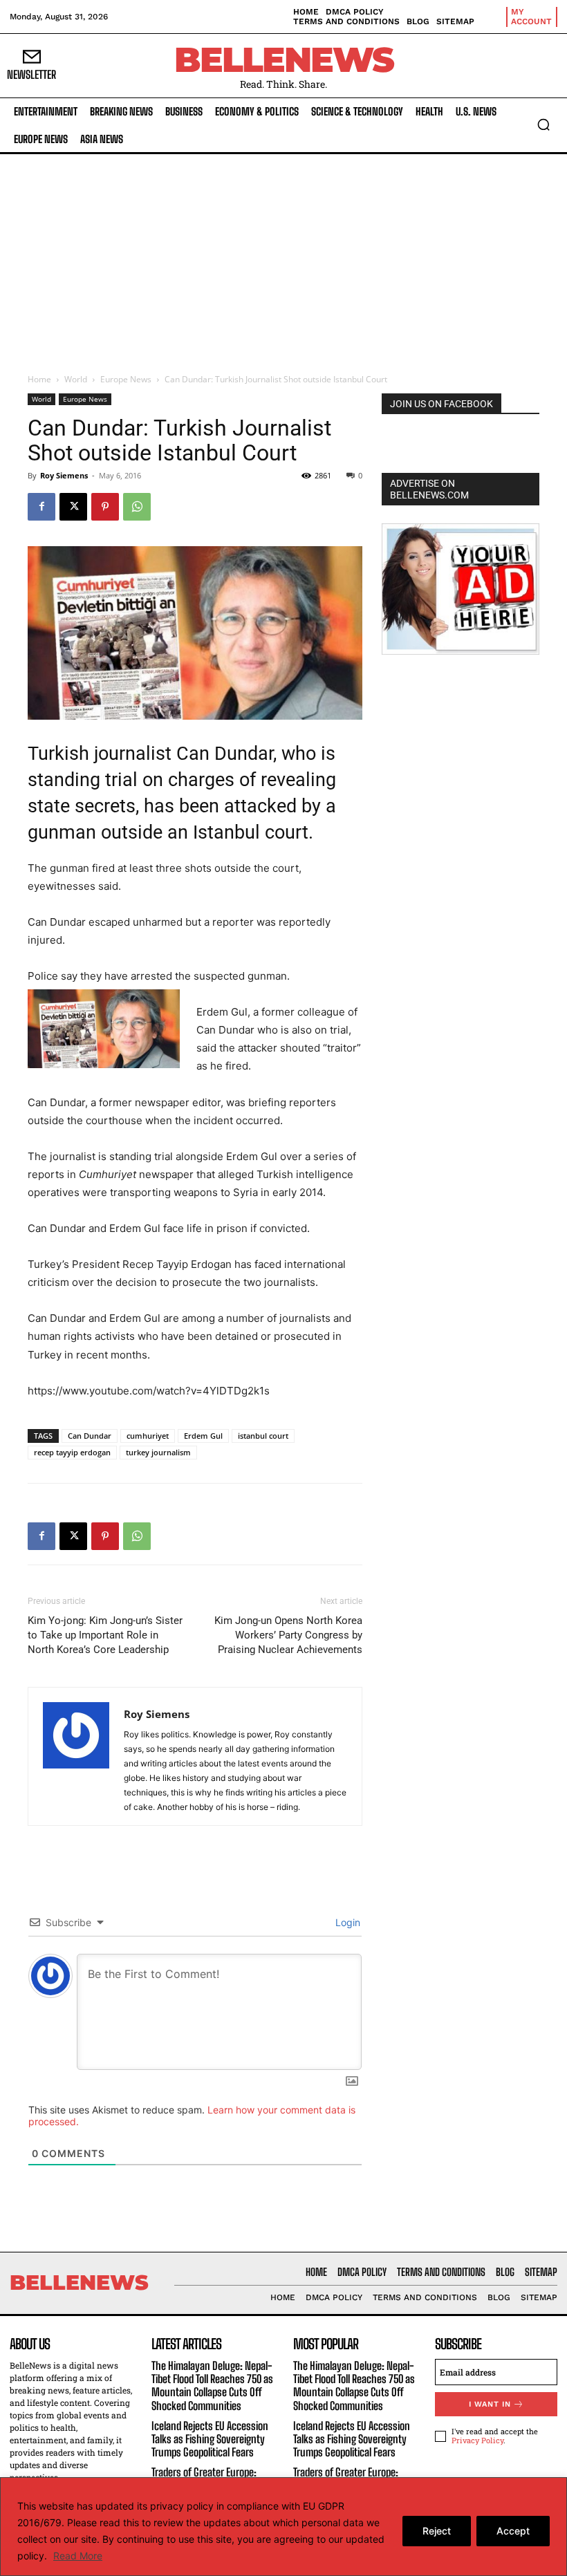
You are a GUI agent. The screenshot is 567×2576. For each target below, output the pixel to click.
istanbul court (263, 1436)
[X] (73, 507)
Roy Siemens (64, 475)
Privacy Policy (477, 2440)
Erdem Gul (203, 1436)
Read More (78, 2556)
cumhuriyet (148, 1436)
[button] (543, 124)
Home (39, 379)
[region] (283, 2527)
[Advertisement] (283, 258)
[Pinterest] (105, 507)
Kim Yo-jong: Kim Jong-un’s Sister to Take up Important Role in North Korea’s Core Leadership (105, 1635)
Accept (513, 2531)
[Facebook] (41, 507)
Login (346, 1922)
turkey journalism (158, 1452)
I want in (490, 2404)
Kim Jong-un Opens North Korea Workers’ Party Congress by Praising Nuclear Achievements (288, 1635)
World (76, 379)
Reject (437, 2531)
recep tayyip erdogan (72, 1452)
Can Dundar (90, 1436)
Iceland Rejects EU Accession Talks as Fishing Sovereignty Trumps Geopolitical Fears (210, 2439)
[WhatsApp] (137, 507)
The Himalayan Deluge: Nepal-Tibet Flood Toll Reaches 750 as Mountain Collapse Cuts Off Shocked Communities (212, 2386)
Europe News (126, 379)
